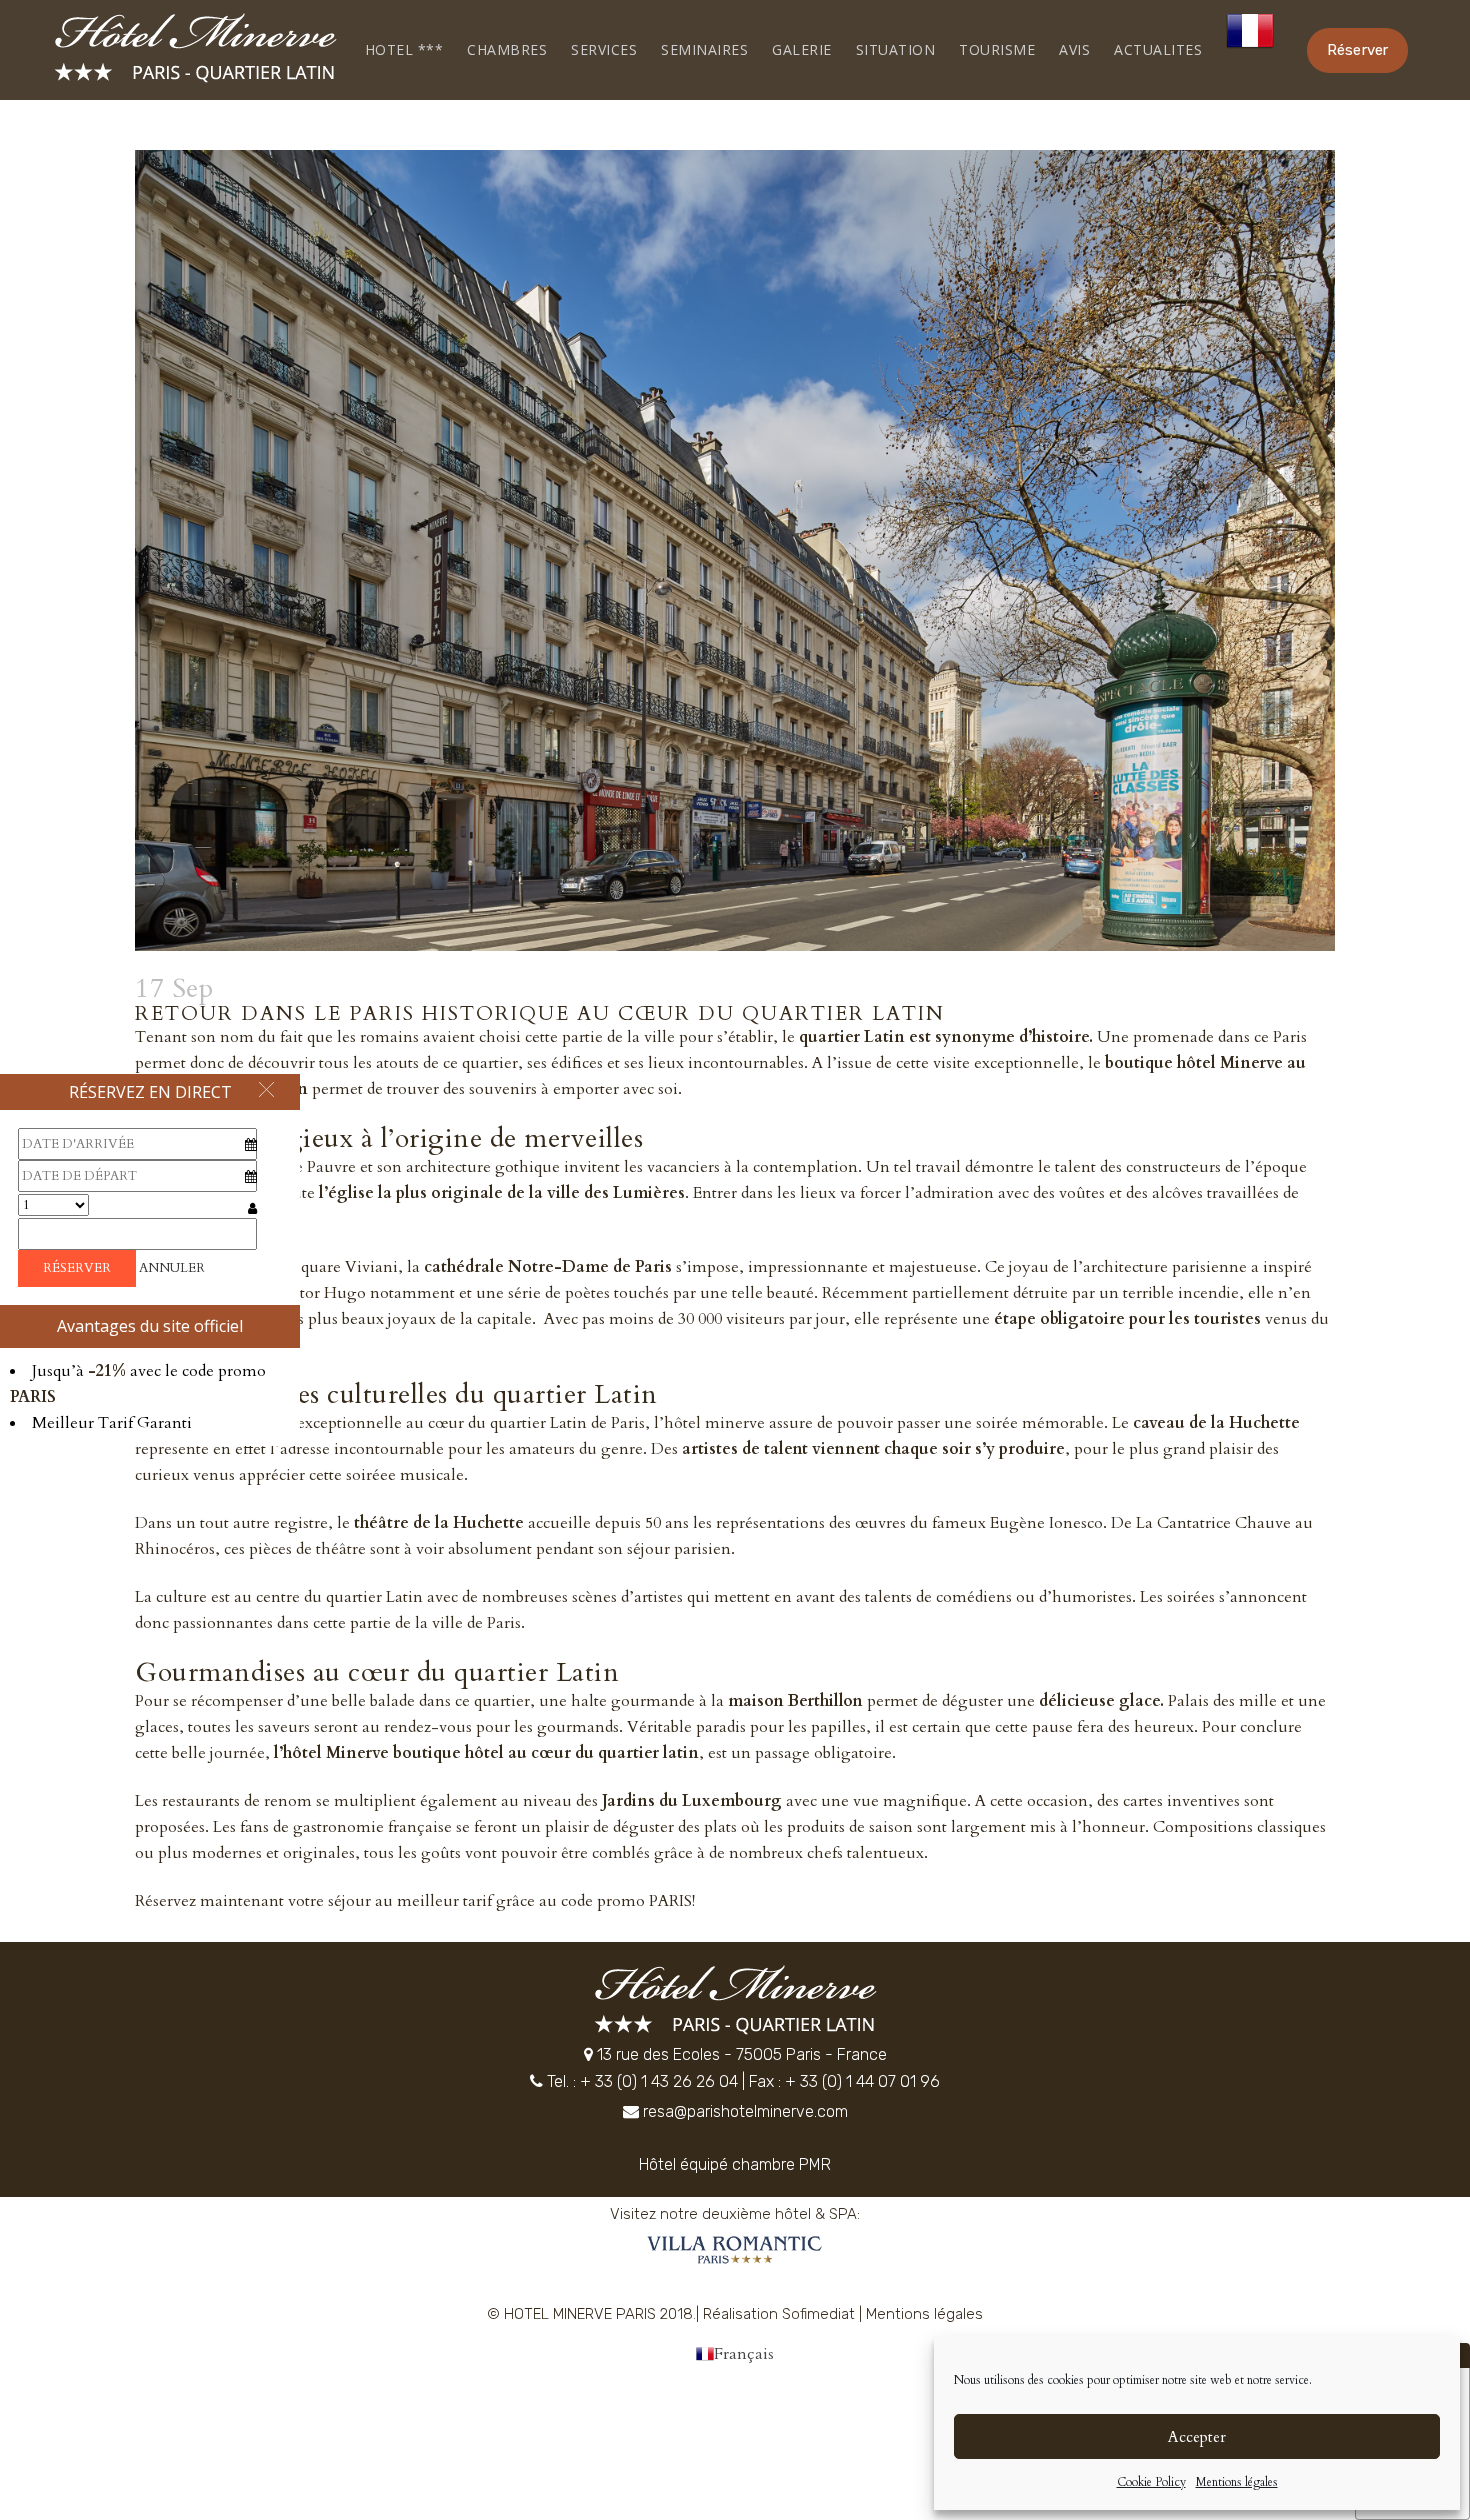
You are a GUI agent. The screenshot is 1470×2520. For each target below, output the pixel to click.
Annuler (172, 1268)
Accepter (1197, 2437)
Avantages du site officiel (150, 1326)
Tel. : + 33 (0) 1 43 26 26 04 (642, 2081)
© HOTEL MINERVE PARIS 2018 (590, 2314)
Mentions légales (1237, 2482)
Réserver (1357, 50)
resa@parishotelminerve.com (745, 2111)
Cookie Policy (1151, 2482)
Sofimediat (818, 2314)
